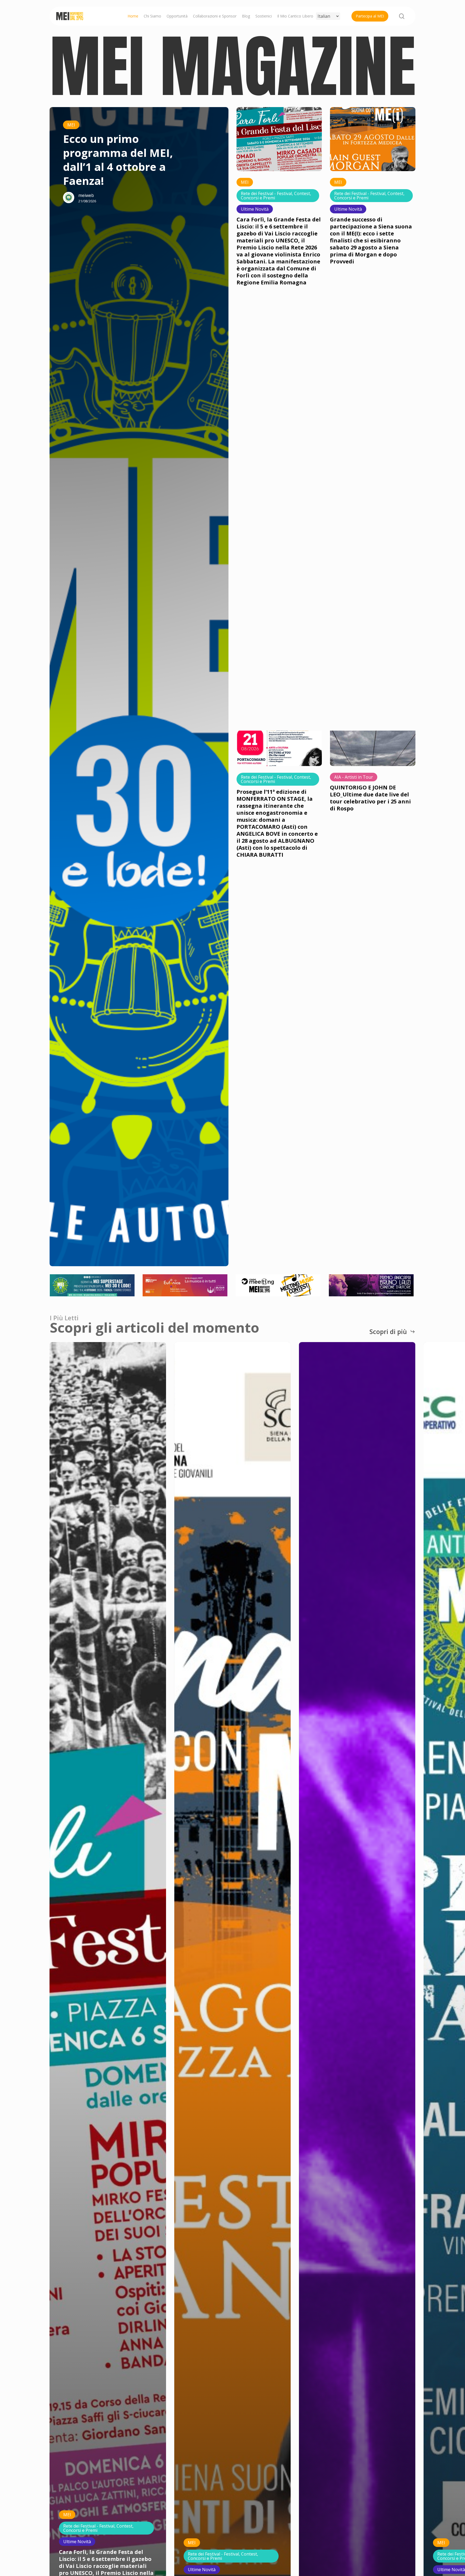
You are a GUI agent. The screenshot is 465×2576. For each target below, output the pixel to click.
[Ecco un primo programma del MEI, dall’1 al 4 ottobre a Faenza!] (121, 687)
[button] (392, 1332)
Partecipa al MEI (370, 16)
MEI (71, 125)
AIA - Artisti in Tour (354, 777)
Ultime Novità (255, 209)
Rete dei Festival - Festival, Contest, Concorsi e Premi (276, 196)
